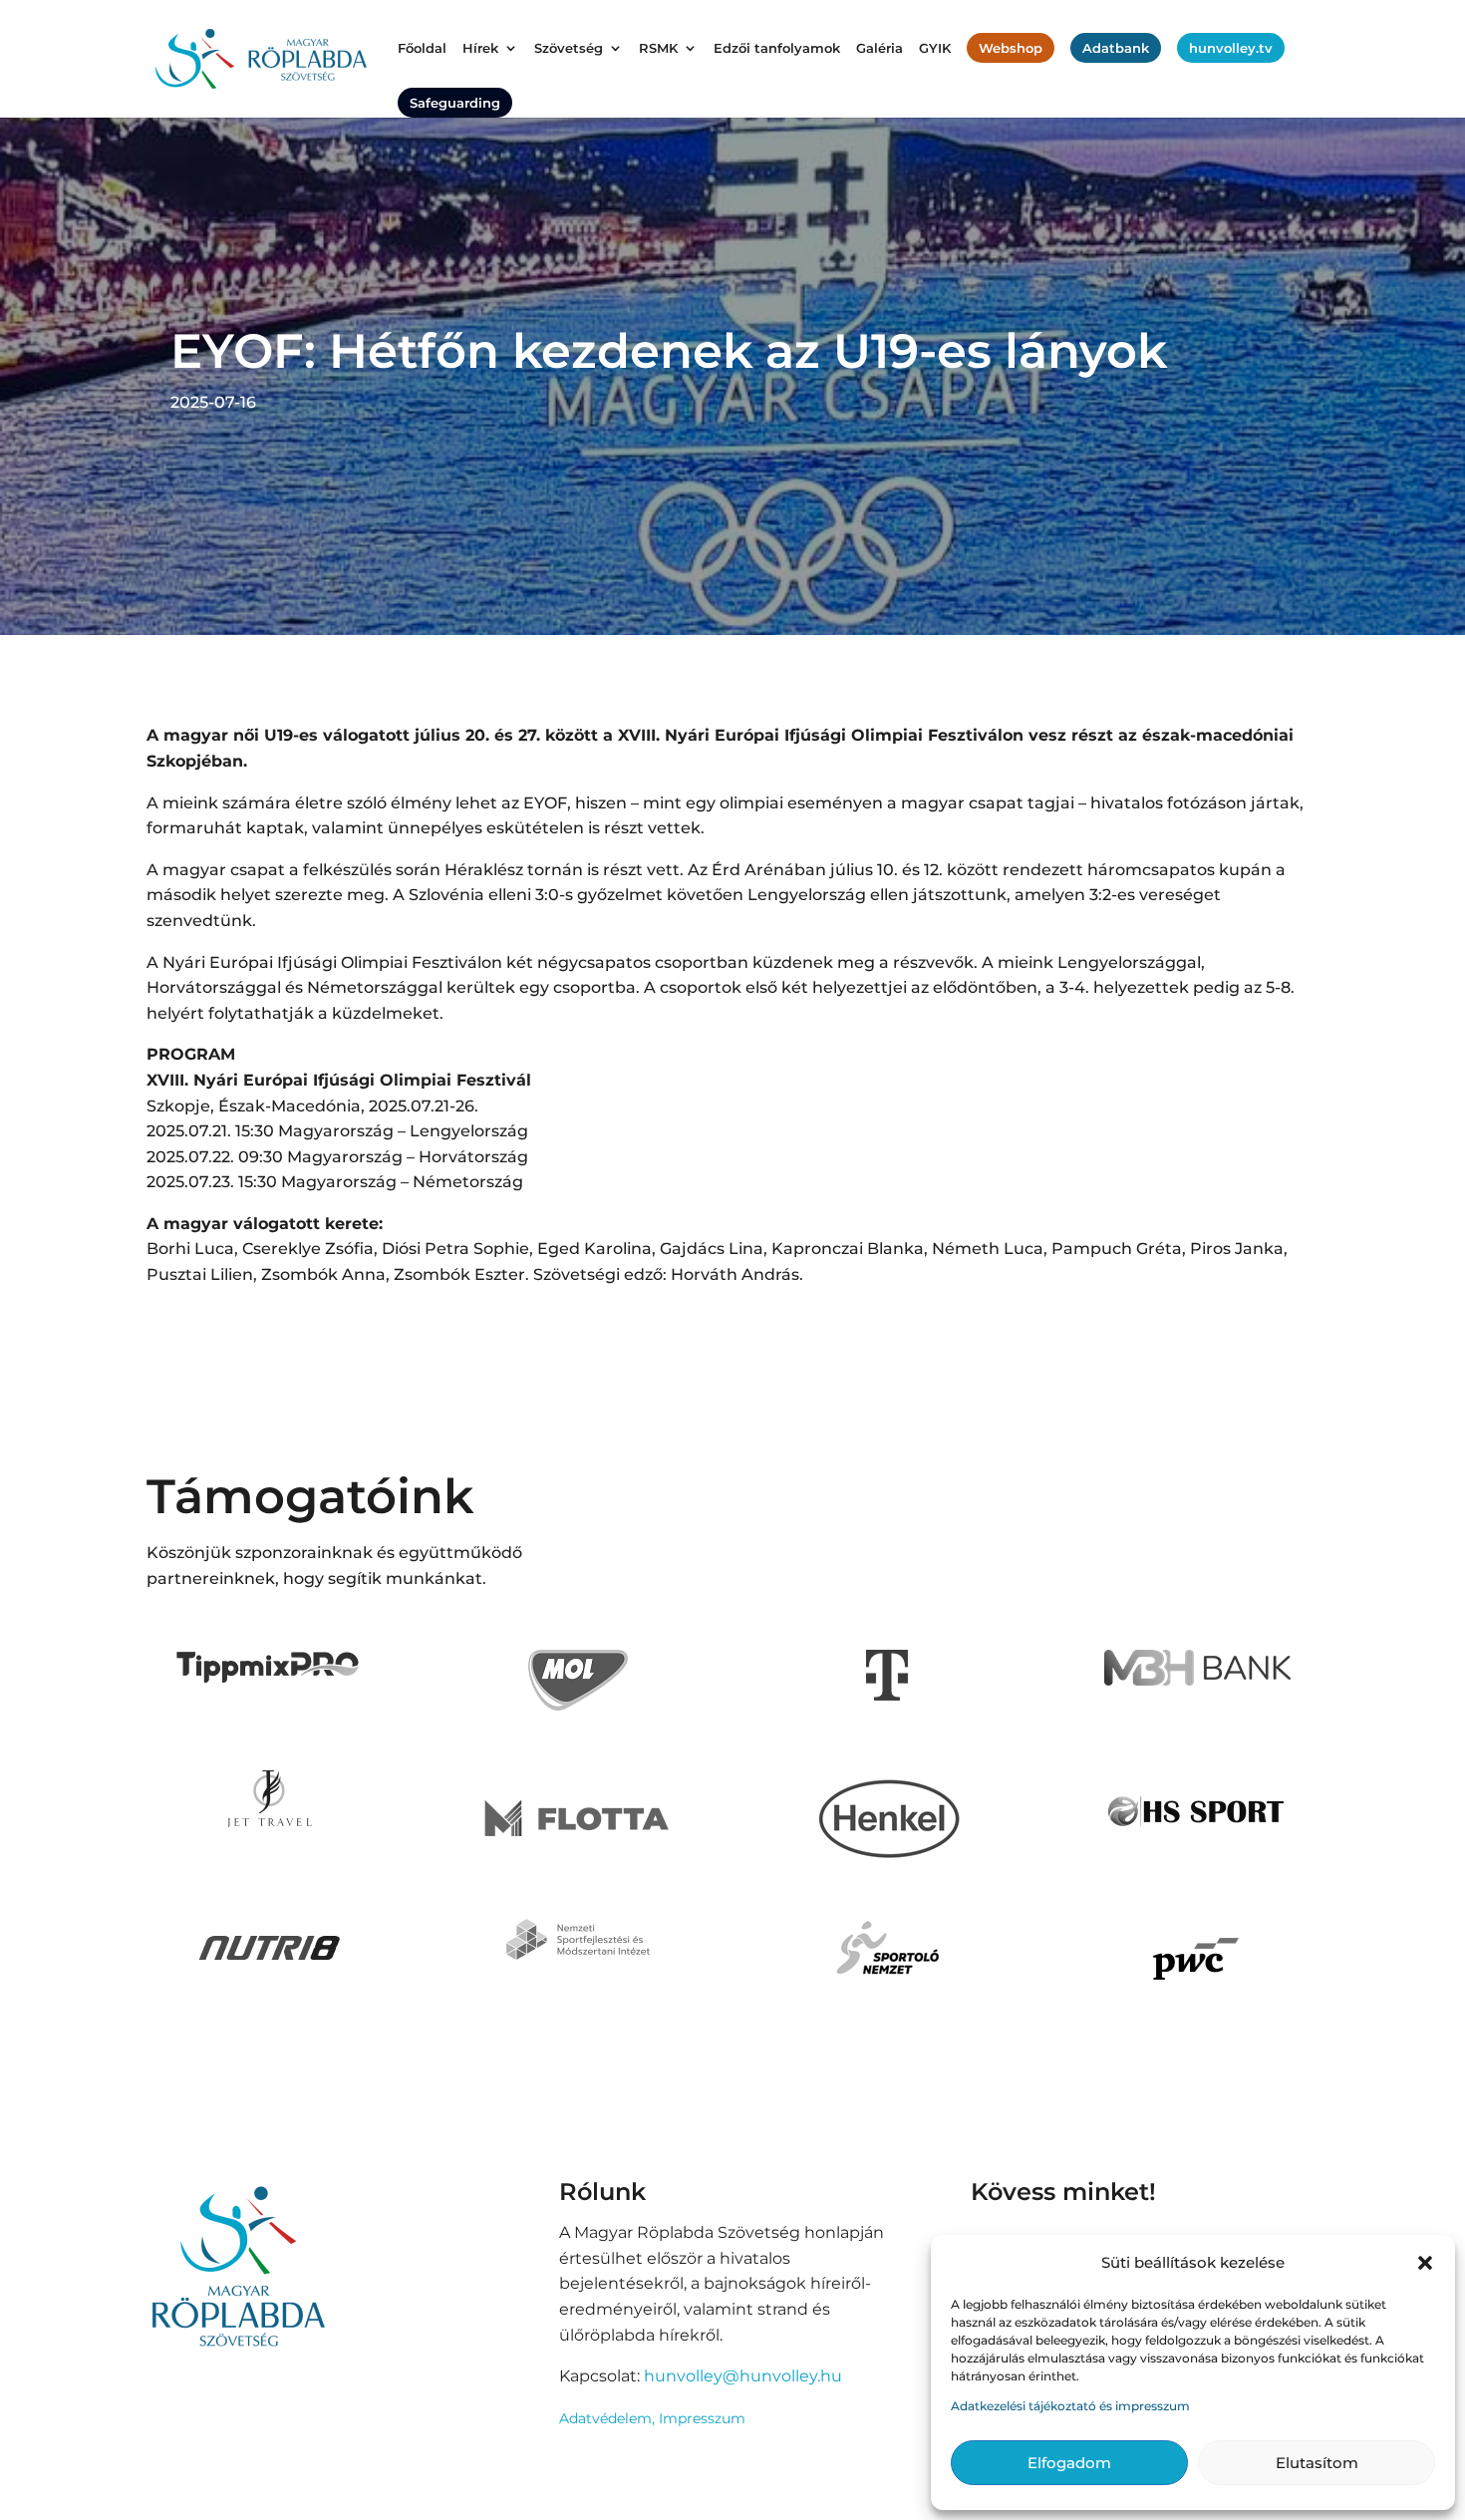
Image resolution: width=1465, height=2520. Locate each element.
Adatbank (1116, 48)
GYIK (935, 48)
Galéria (879, 48)
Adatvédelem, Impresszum (652, 2418)
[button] (1425, 2263)
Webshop (1011, 48)
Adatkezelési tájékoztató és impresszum (1070, 2406)
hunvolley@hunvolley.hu (743, 2376)
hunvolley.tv (1231, 48)
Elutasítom (1317, 2463)
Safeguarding (455, 103)
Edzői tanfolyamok (777, 48)
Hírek (480, 48)
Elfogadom (1069, 2463)
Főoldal (422, 48)
